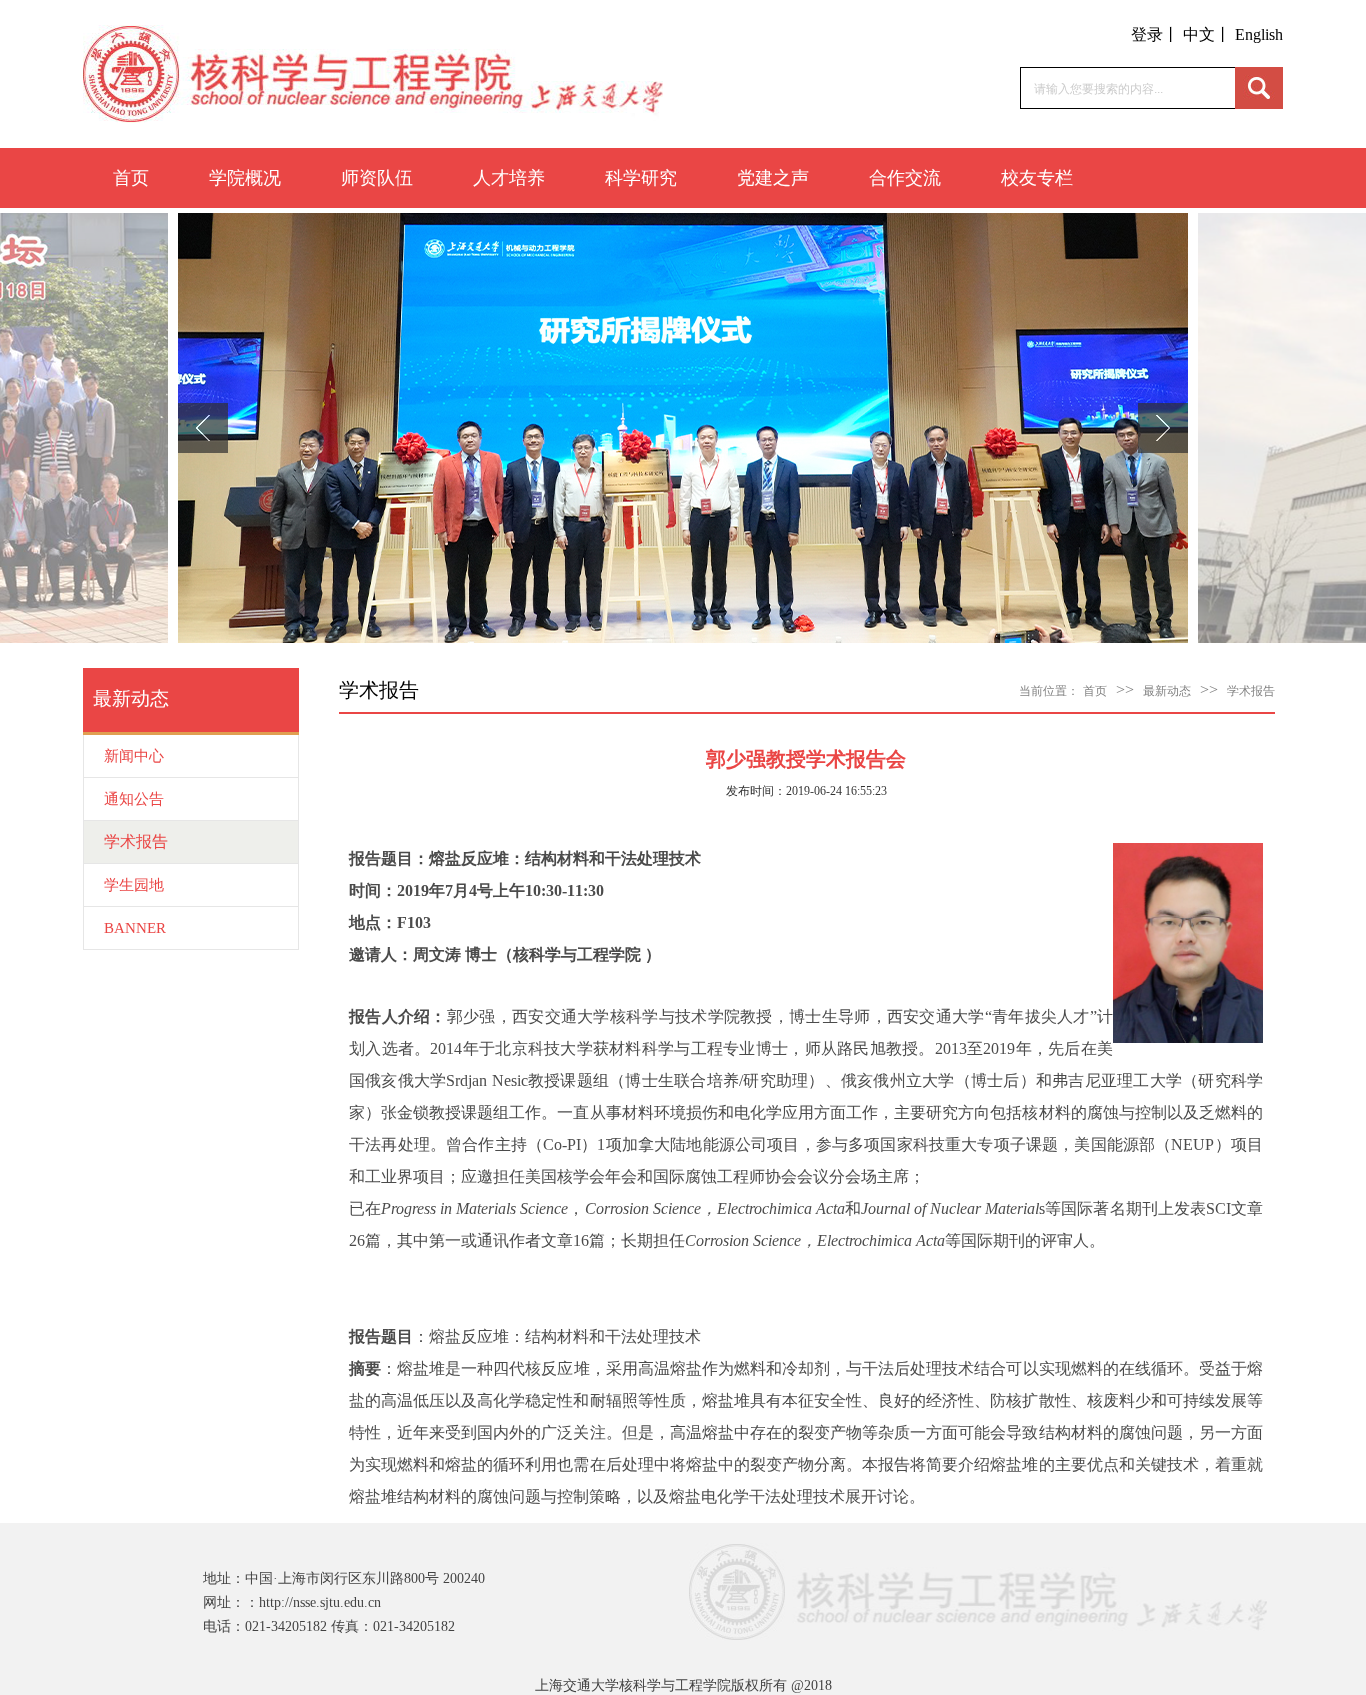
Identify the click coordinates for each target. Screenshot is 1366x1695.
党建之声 (773, 178)
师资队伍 (377, 178)
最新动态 (1167, 691)
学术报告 (136, 841)
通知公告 (134, 799)
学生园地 (134, 885)
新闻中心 (134, 756)
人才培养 (509, 178)
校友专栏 (1037, 178)
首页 (131, 178)
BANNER (135, 928)
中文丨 (1207, 34)
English (1259, 34)
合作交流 (905, 178)
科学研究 (641, 178)
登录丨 (1155, 34)
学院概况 (245, 178)
